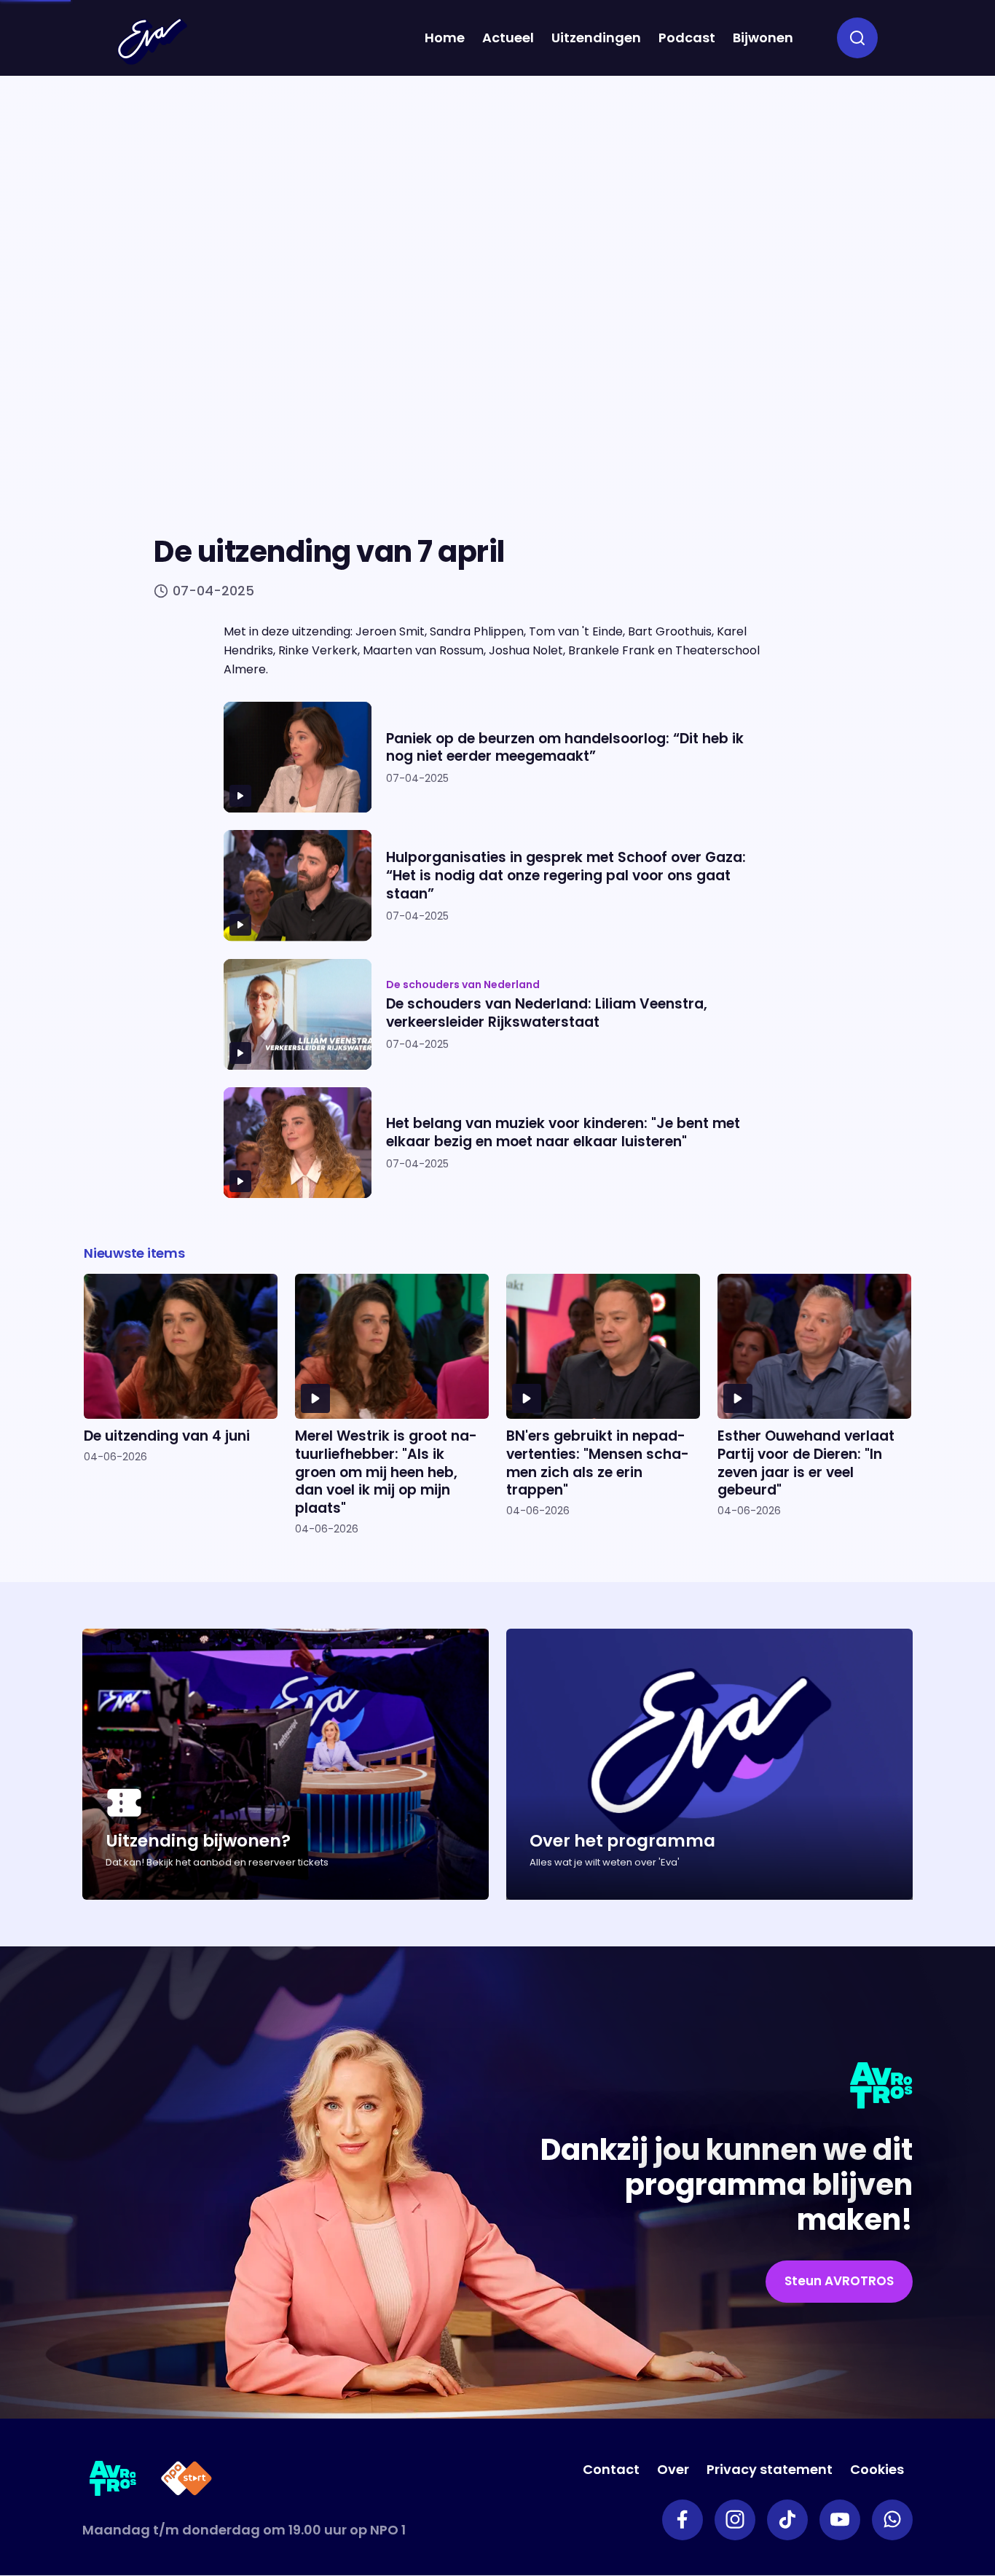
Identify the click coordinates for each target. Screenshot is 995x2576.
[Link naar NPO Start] (186, 2481)
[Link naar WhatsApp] (892, 2520)
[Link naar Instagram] (735, 2520)
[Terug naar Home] (152, 42)
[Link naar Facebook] (683, 2520)
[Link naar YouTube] (840, 2520)
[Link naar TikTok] (787, 2520)
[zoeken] (857, 38)
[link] (839, 2282)
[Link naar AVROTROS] (113, 2481)
